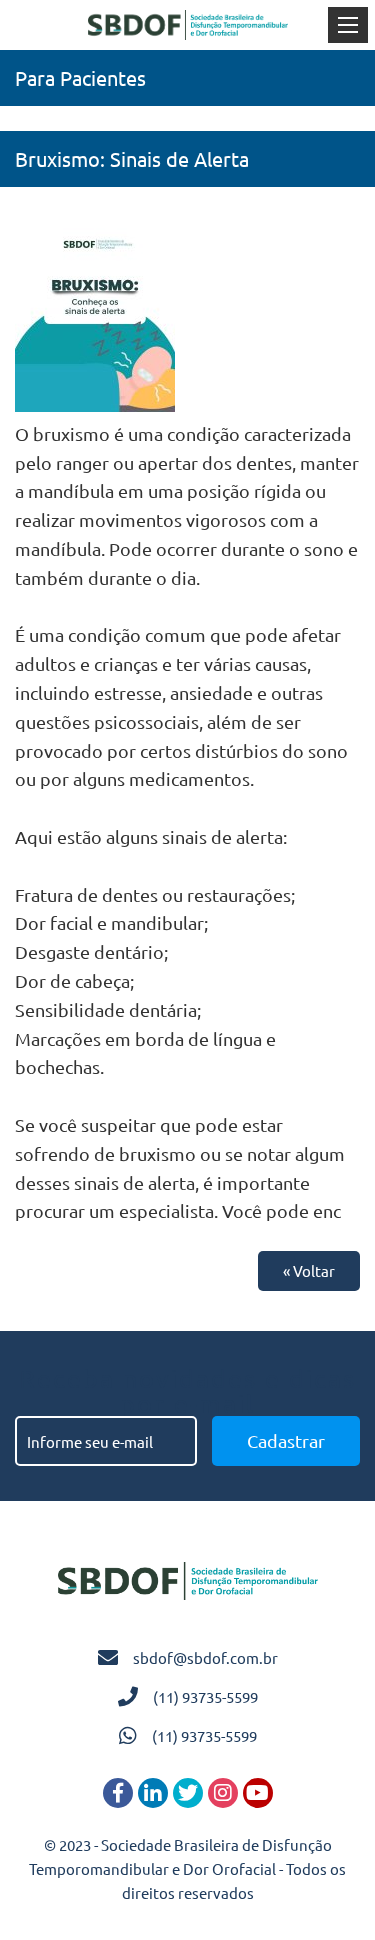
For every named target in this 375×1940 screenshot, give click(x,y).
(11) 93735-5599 (205, 1696)
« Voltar (309, 1270)
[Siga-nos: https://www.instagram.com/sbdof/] (223, 1793)
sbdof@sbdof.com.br (205, 1657)
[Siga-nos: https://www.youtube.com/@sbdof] (258, 1793)
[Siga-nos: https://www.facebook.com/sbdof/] (118, 1793)
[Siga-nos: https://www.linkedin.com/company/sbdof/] (153, 1793)
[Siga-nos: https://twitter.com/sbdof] (188, 1793)
